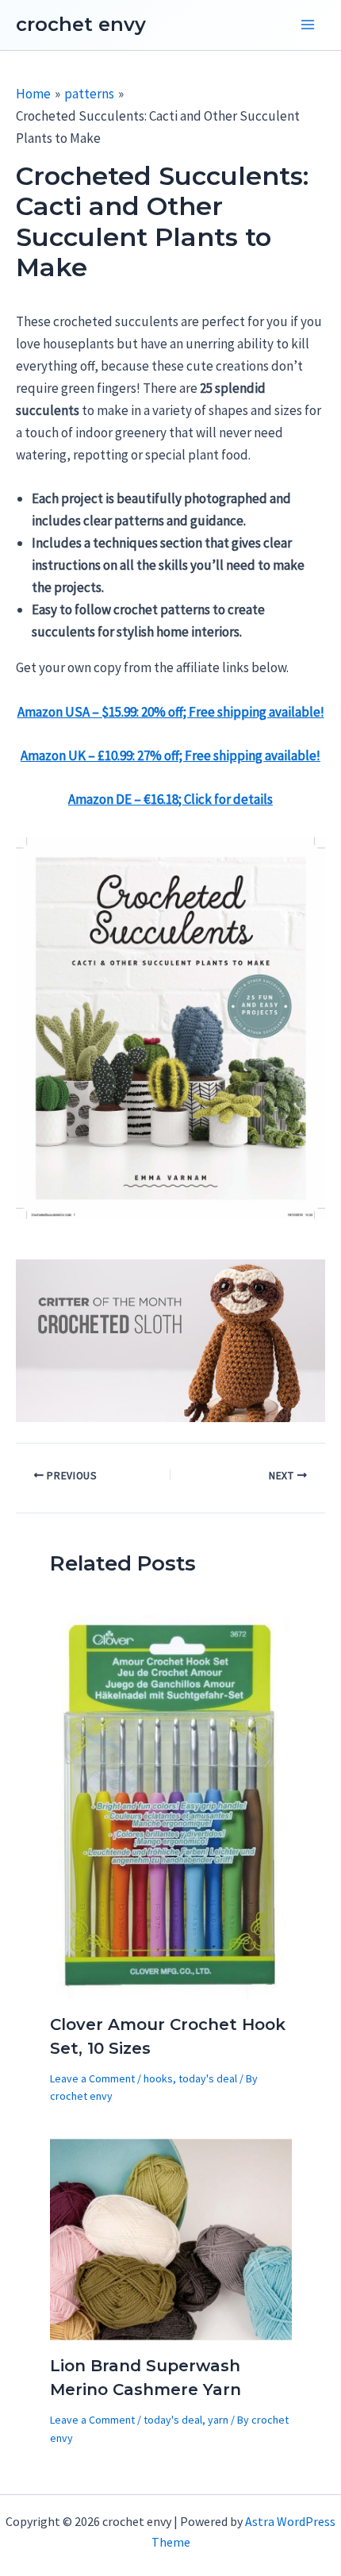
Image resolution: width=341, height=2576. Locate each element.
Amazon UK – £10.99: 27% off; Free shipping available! (170, 755)
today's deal (208, 2078)
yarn (218, 2420)
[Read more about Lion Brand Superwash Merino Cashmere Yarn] (171, 2238)
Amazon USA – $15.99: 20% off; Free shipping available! (171, 712)
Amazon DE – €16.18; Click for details (170, 799)
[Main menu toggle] (308, 25)
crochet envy (81, 24)
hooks (158, 2078)
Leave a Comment (92, 2078)
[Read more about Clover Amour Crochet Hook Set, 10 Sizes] (171, 1805)
